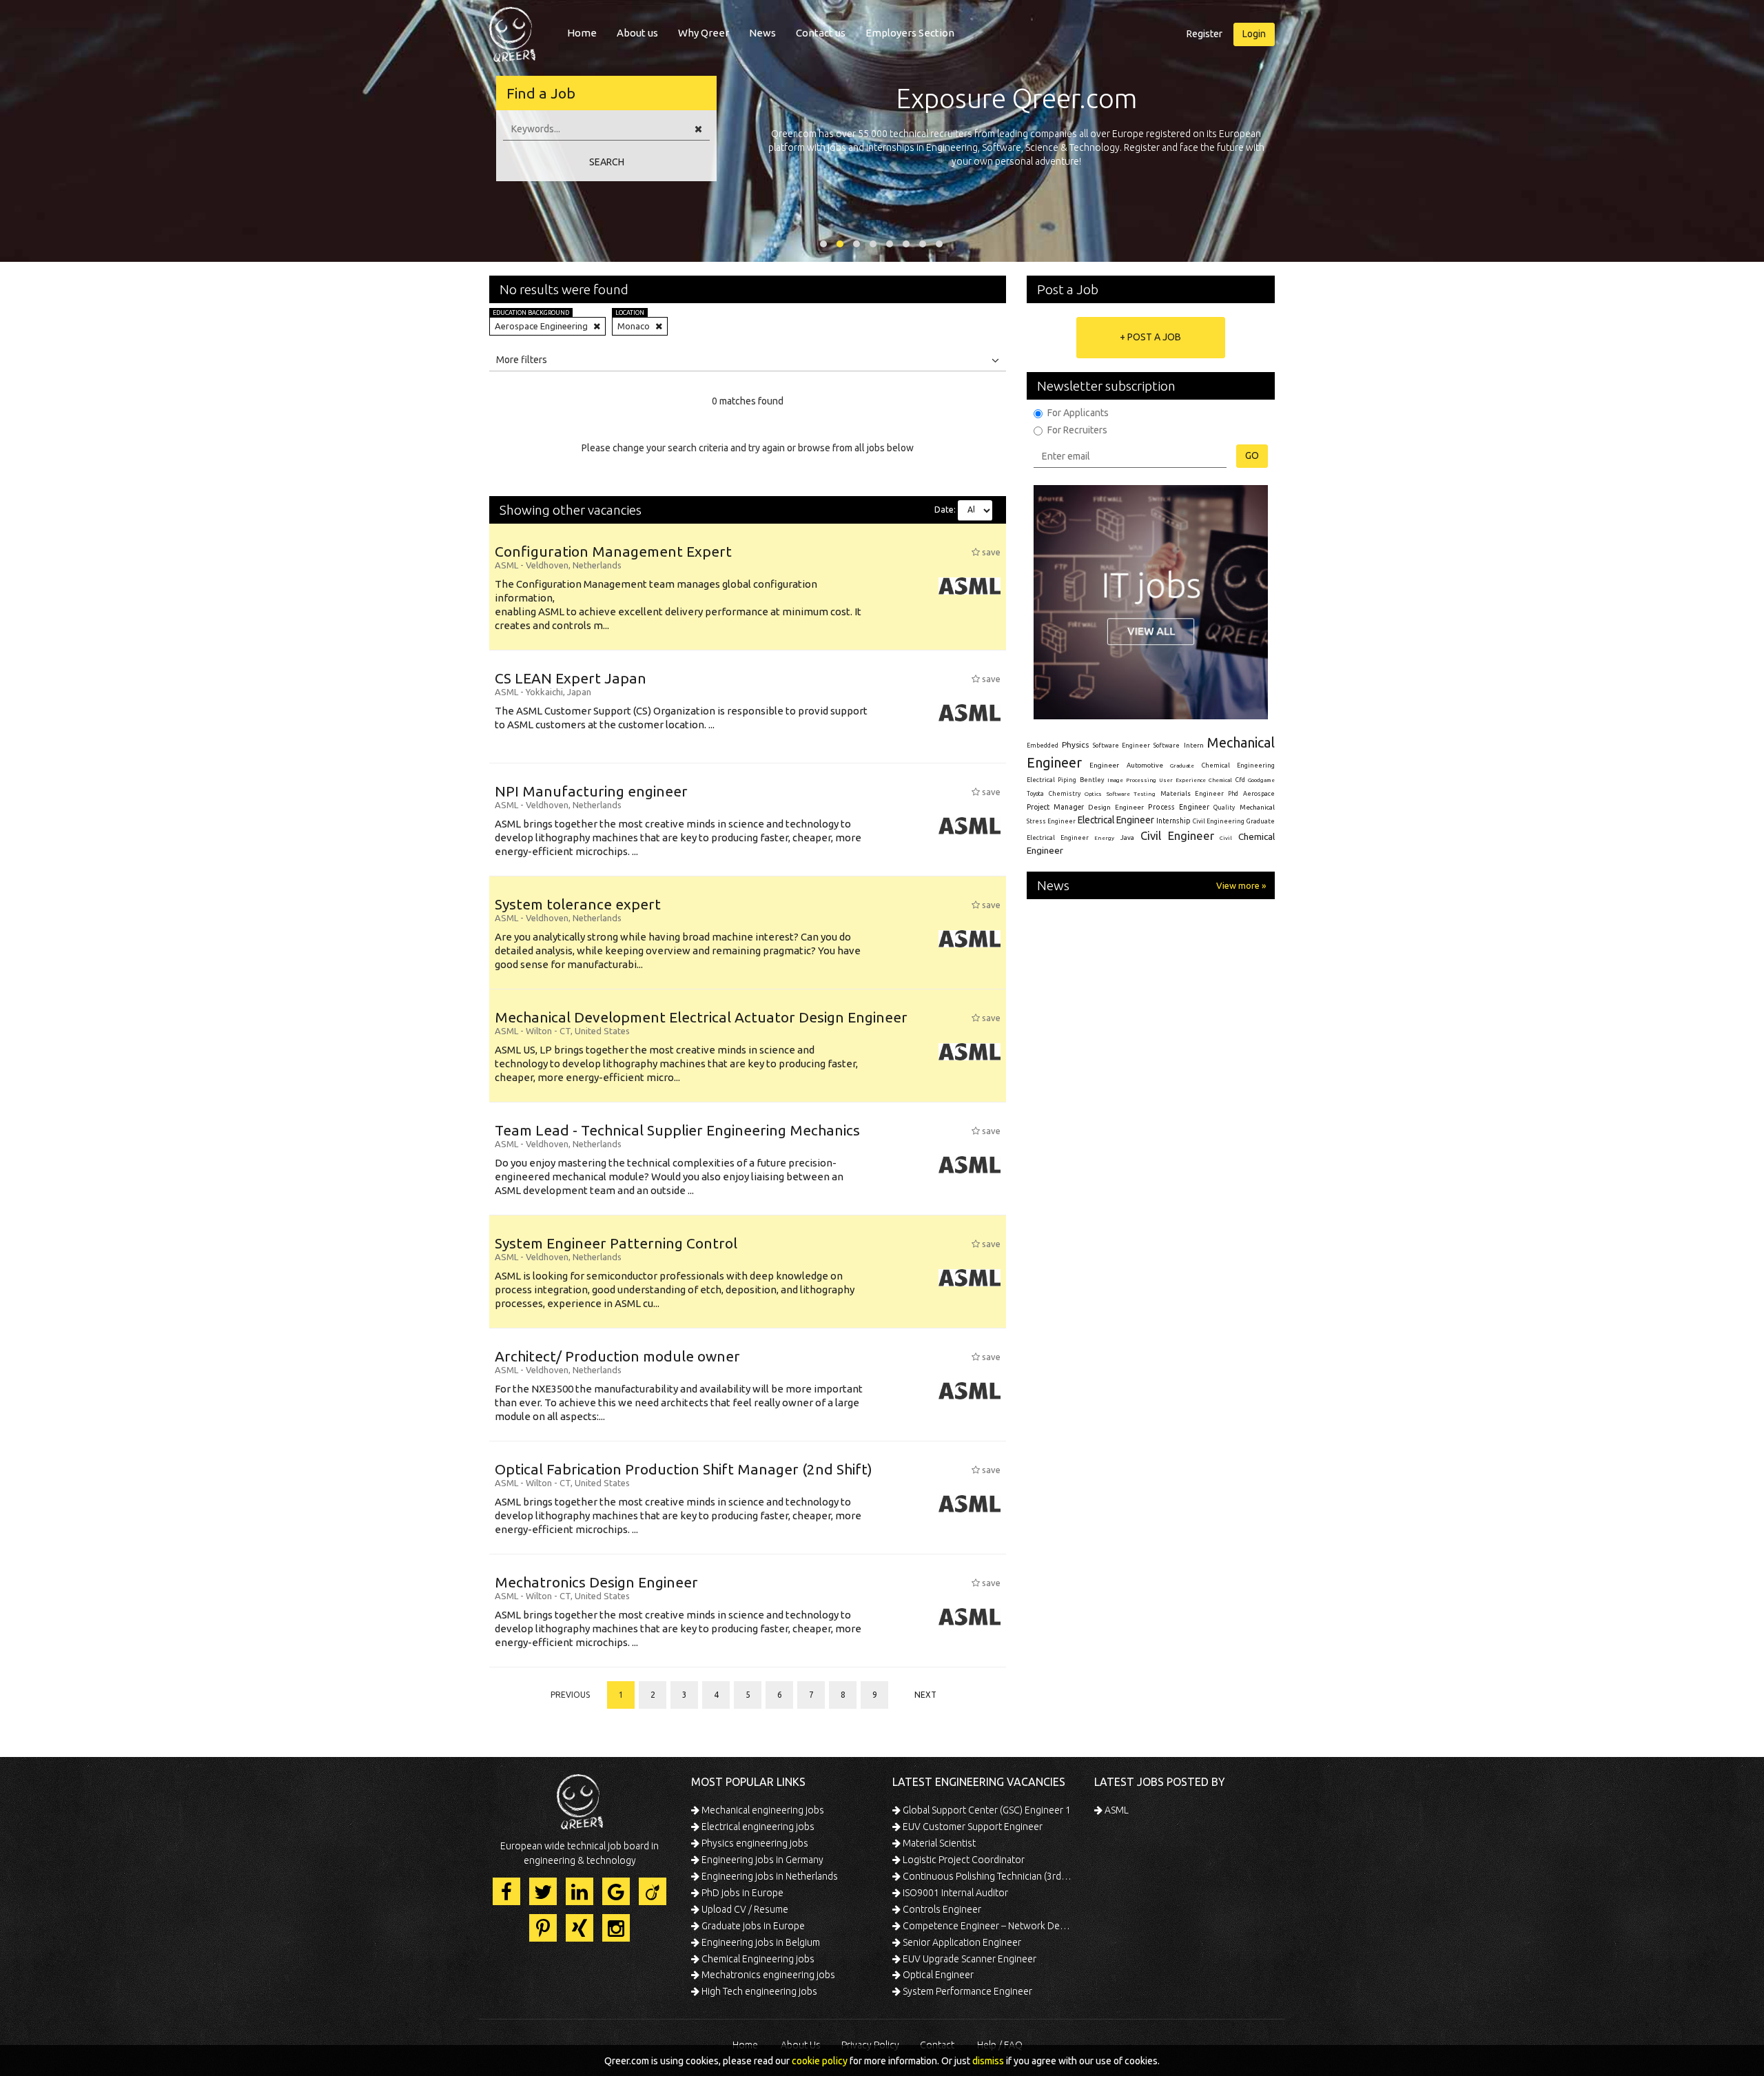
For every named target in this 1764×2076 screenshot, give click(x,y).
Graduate (1182, 765)
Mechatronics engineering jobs (767, 1975)
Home (582, 33)
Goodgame (1261, 780)
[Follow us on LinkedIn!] (580, 1891)
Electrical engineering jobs (757, 1827)
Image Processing (1131, 780)
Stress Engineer (1051, 821)
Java (1127, 837)
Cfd (1240, 780)
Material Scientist (938, 1843)
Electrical (1041, 780)
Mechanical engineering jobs (762, 1810)
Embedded (1043, 746)
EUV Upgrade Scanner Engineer (968, 1959)
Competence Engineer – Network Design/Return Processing (987, 1926)
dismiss (988, 2061)
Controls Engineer (941, 1909)
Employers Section (910, 33)
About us (637, 33)
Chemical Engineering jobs (757, 1959)
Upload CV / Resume (744, 1909)
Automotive (1145, 765)
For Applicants (1078, 413)
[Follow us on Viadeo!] (653, 1891)
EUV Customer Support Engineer (972, 1827)
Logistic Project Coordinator (963, 1860)
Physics (1075, 744)
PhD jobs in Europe (741, 1893)
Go (1252, 455)
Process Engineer (1179, 807)
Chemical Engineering (1238, 765)
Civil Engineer (1177, 835)
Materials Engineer (1192, 793)
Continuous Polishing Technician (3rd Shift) (987, 1876)
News (762, 33)
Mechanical (1257, 807)
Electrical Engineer (1116, 820)
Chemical (1220, 780)
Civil (1226, 838)
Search (607, 162)
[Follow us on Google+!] (616, 1891)
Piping (1067, 780)
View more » (1241, 885)
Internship (1173, 821)
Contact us (821, 33)
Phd (1233, 794)
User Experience (1182, 780)
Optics (1093, 794)
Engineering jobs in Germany (761, 1860)
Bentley (1092, 780)
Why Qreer (704, 33)
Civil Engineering (1219, 821)
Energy (1104, 838)
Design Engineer (1116, 807)
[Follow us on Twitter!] (543, 1891)
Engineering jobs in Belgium (760, 1942)
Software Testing (1131, 794)
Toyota (1035, 794)
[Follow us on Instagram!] (616, 1928)
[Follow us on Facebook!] (506, 1891)
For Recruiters (1077, 430)
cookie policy (820, 2061)
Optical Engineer (937, 1975)
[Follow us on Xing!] (580, 1928)
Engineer (1104, 765)
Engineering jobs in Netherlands (769, 1876)
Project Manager (1055, 807)
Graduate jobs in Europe (752, 1926)
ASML (1116, 1810)
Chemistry (1065, 794)
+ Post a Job (1150, 337)
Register (1204, 34)
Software (1167, 746)
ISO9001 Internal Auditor (954, 1893)
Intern (1194, 745)
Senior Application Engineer (961, 1942)
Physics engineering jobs (754, 1843)
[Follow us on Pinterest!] (543, 1928)
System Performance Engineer (966, 1991)
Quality (1224, 808)
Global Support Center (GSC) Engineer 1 (986, 1810)
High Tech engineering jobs (758, 1991)
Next (925, 1695)
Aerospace (1259, 794)
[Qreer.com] (512, 30)
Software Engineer (1121, 746)
